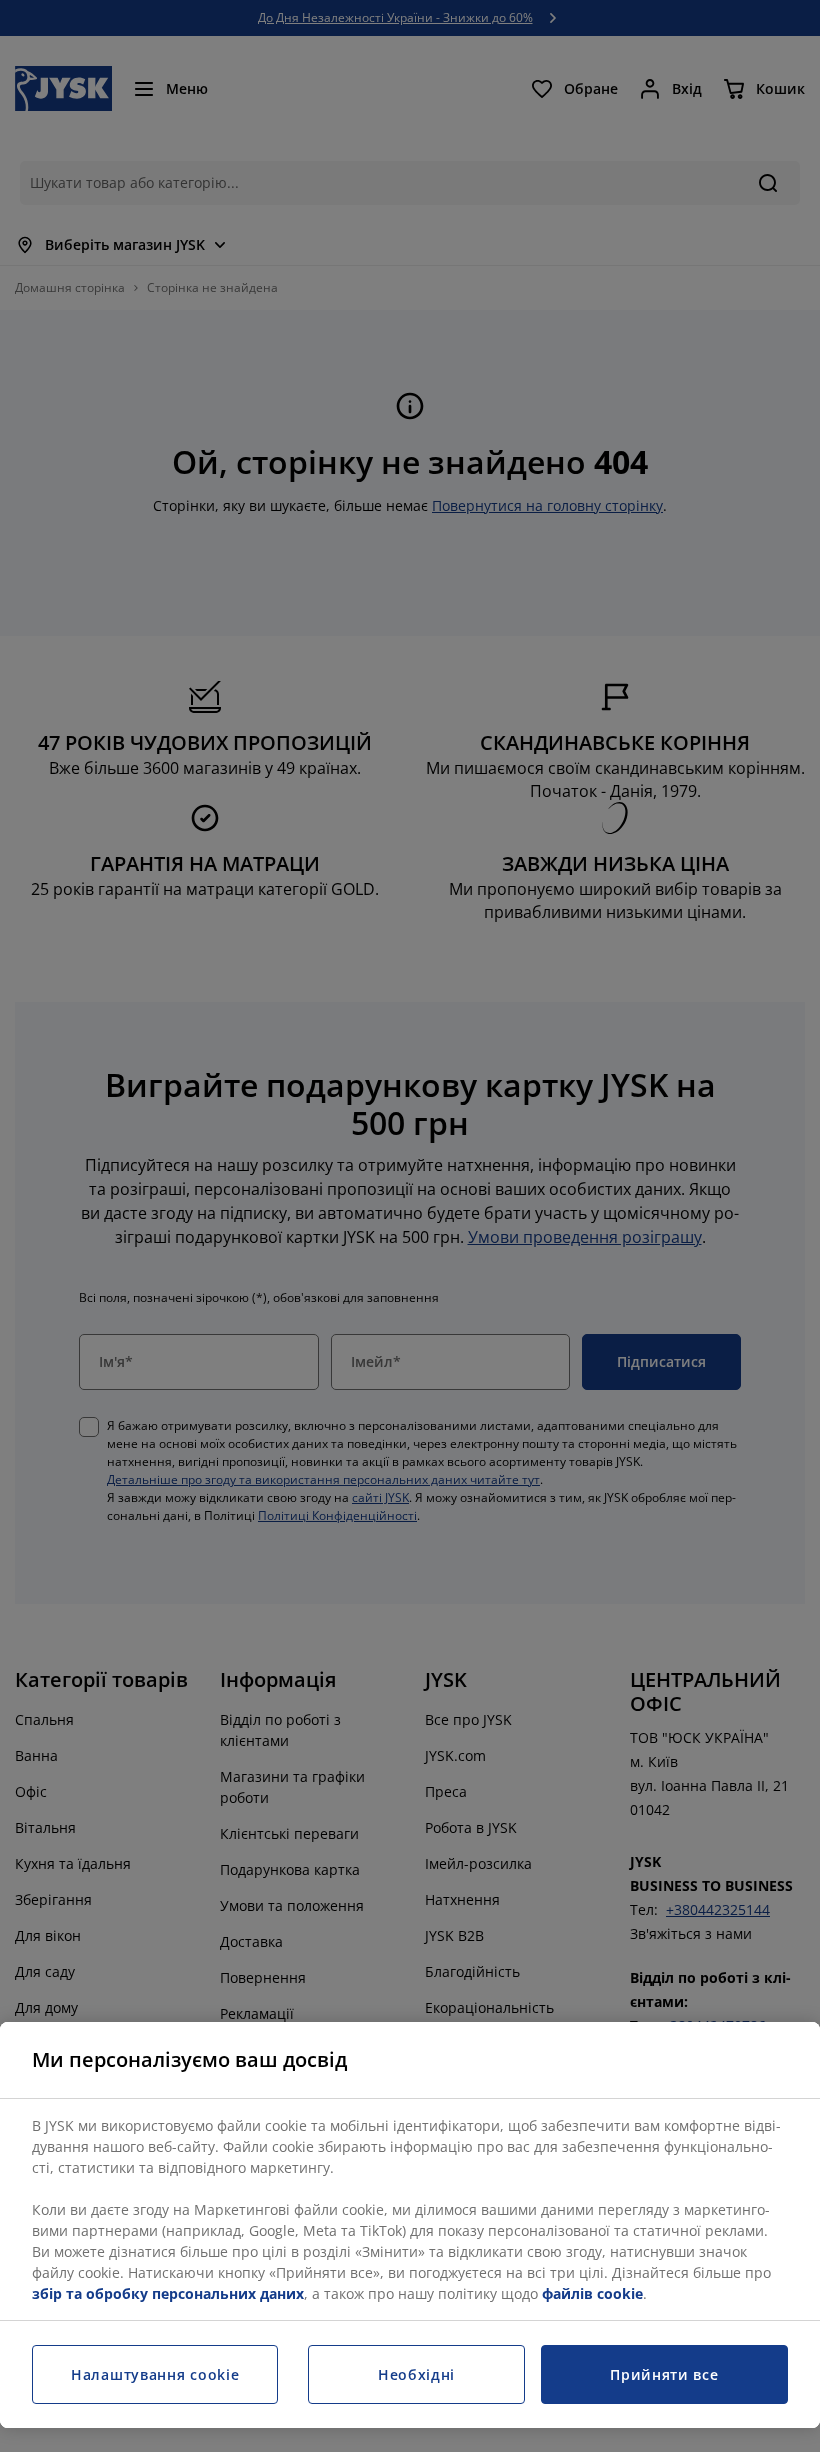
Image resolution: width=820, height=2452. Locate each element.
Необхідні (416, 2374)
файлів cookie (592, 2293)
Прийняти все (664, 2374)
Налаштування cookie (155, 2374)
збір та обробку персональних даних (168, 2293)
